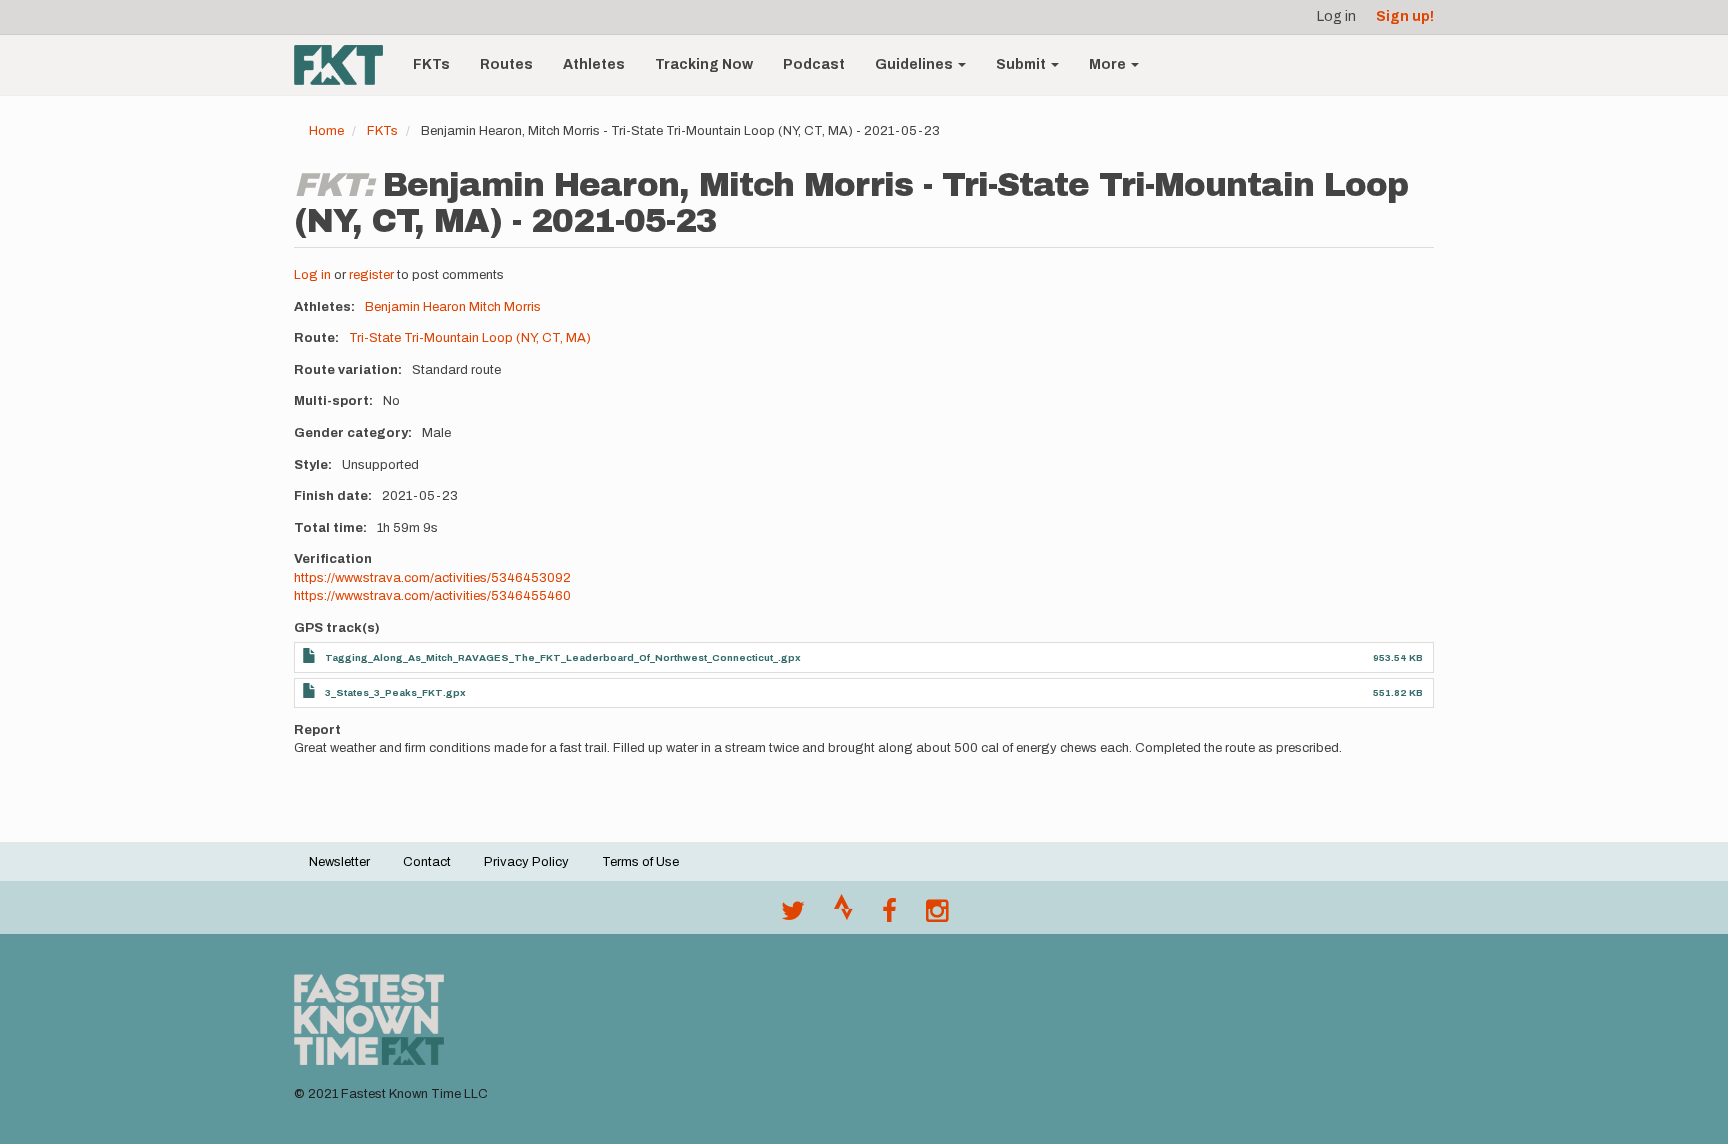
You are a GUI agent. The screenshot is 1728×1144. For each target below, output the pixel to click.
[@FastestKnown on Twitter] (793, 916)
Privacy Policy (526, 862)
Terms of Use (640, 862)
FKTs (431, 64)
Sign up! (1405, 16)
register (371, 275)
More (1109, 64)
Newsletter (339, 862)
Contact (427, 862)
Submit (1022, 64)
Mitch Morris (505, 307)
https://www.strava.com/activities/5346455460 (432, 596)
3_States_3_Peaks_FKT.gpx (395, 692)
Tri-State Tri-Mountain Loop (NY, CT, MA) (470, 338)
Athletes (594, 64)
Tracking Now (704, 64)
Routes (506, 64)
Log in (1336, 16)
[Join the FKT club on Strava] (843, 916)
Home (326, 131)
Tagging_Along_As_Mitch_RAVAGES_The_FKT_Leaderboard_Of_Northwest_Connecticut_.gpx (563, 657)
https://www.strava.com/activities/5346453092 (432, 578)
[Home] (346, 65)
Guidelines (915, 64)
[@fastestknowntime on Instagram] (937, 916)
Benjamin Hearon (415, 307)
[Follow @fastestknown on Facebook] (889, 916)
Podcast (814, 64)
